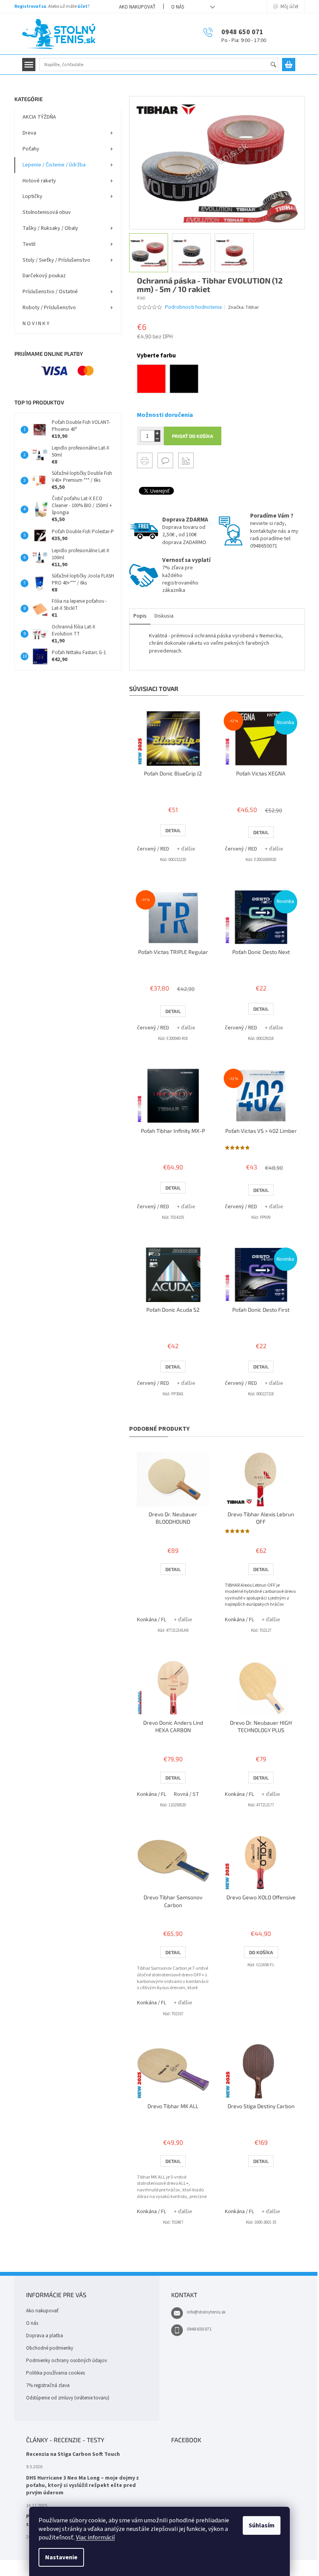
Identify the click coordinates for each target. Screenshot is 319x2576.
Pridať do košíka (193, 436)
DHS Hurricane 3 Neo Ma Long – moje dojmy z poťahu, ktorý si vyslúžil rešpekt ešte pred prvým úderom (82, 2486)
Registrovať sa (30, 6)
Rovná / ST (187, 1794)
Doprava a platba (45, 2336)
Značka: (243, 307)
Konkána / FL (152, 1620)
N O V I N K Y (36, 324)
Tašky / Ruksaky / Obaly (50, 228)
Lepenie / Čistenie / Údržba (54, 165)
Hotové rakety (39, 181)
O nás (178, 7)
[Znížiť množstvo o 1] (157, 439)
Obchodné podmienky (50, 2348)
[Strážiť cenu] (186, 460)
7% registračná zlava (48, 2385)
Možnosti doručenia (165, 415)
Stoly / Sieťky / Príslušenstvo (56, 260)
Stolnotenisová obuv (47, 212)
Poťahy (31, 149)
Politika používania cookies (55, 2373)
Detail (173, 830)
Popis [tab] (140, 616)
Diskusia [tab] (164, 616)
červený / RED (153, 849)
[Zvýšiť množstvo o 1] (157, 433)
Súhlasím (262, 2525)
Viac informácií (95, 2537)
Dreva (29, 133)
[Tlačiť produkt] (145, 460)
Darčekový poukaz (44, 276)
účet (82, 6)
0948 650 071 (199, 2329)
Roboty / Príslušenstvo (49, 308)
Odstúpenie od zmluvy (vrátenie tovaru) (68, 2398)
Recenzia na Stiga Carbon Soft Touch (73, 2454)
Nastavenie (61, 2557)
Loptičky (32, 196)
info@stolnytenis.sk (206, 2312)
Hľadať (277, 65)
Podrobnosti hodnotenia (193, 307)
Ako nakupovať (137, 7)
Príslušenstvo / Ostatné (50, 292)
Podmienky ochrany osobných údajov (67, 2361)
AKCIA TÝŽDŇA (39, 117)
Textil (29, 244)
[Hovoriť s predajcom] (165, 460)
